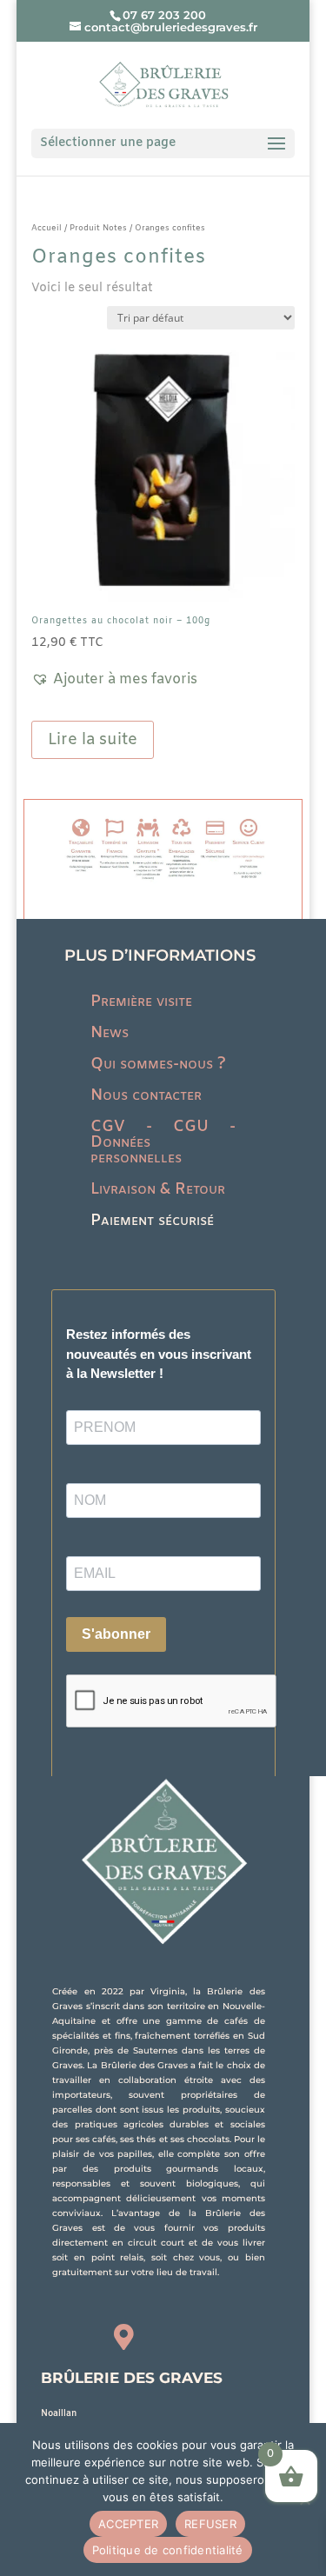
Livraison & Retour (158, 1189)
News (110, 1033)
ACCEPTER (128, 2524)
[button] (114, 680)
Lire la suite (93, 740)
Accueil (47, 228)
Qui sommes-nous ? (158, 1064)
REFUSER (210, 2524)
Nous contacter (146, 1095)
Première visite (141, 1002)
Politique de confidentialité (168, 2550)
